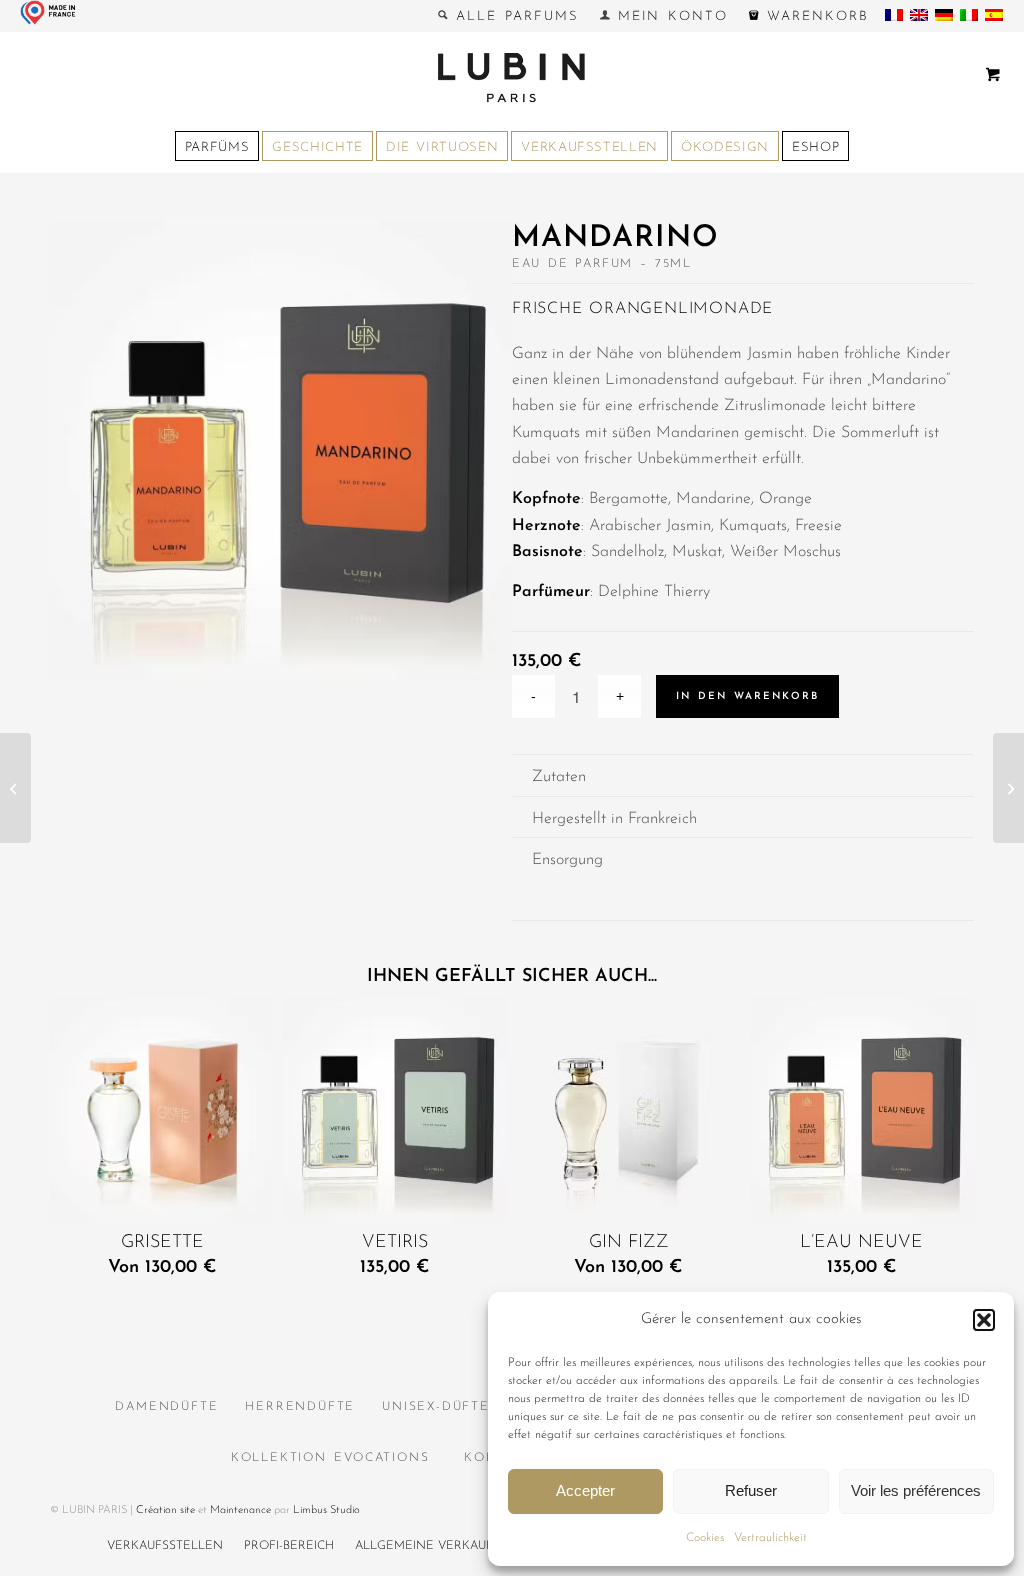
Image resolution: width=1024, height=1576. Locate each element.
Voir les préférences (916, 1490)
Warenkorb (813, 16)
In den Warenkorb (747, 696)
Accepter (585, 1490)
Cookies (705, 1538)
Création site (165, 1510)
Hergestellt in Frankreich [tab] (614, 819)
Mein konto (669, 16)
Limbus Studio (326, 1510)
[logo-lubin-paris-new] (512, 77)
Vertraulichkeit (770, 1538)
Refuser (751, 1490)
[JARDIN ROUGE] (1008, 788)
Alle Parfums (513, 16)
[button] (984, 1320)
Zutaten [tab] (559, 777)
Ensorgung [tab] (567, 860)
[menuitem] (508, 16)
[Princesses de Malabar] (15, 788)
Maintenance (240, 1510)
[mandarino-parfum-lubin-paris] (281, 455)
